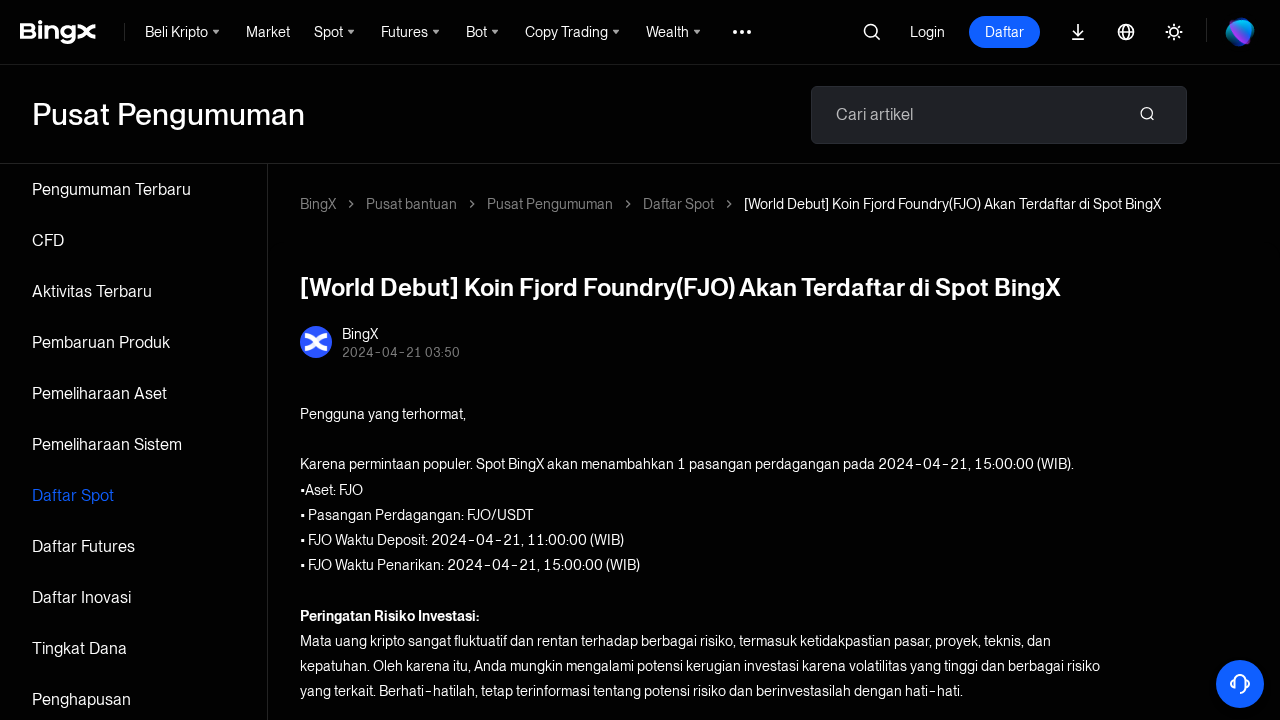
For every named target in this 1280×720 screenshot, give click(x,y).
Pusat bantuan (411, 204)
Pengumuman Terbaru (111, 189)
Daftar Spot (73, 495)
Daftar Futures (83, 546)
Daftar (1004, 32)
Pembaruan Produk (101, 342)
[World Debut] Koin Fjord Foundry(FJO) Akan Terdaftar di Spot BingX (952, 204)
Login (927, 32)
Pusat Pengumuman (550, 204)
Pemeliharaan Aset (99, 393)
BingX (318, 204)
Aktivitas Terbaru (92, 291)
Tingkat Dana (79, 648)
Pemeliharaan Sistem (107, 444)
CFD (48, 240)
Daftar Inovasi (81, 597)
